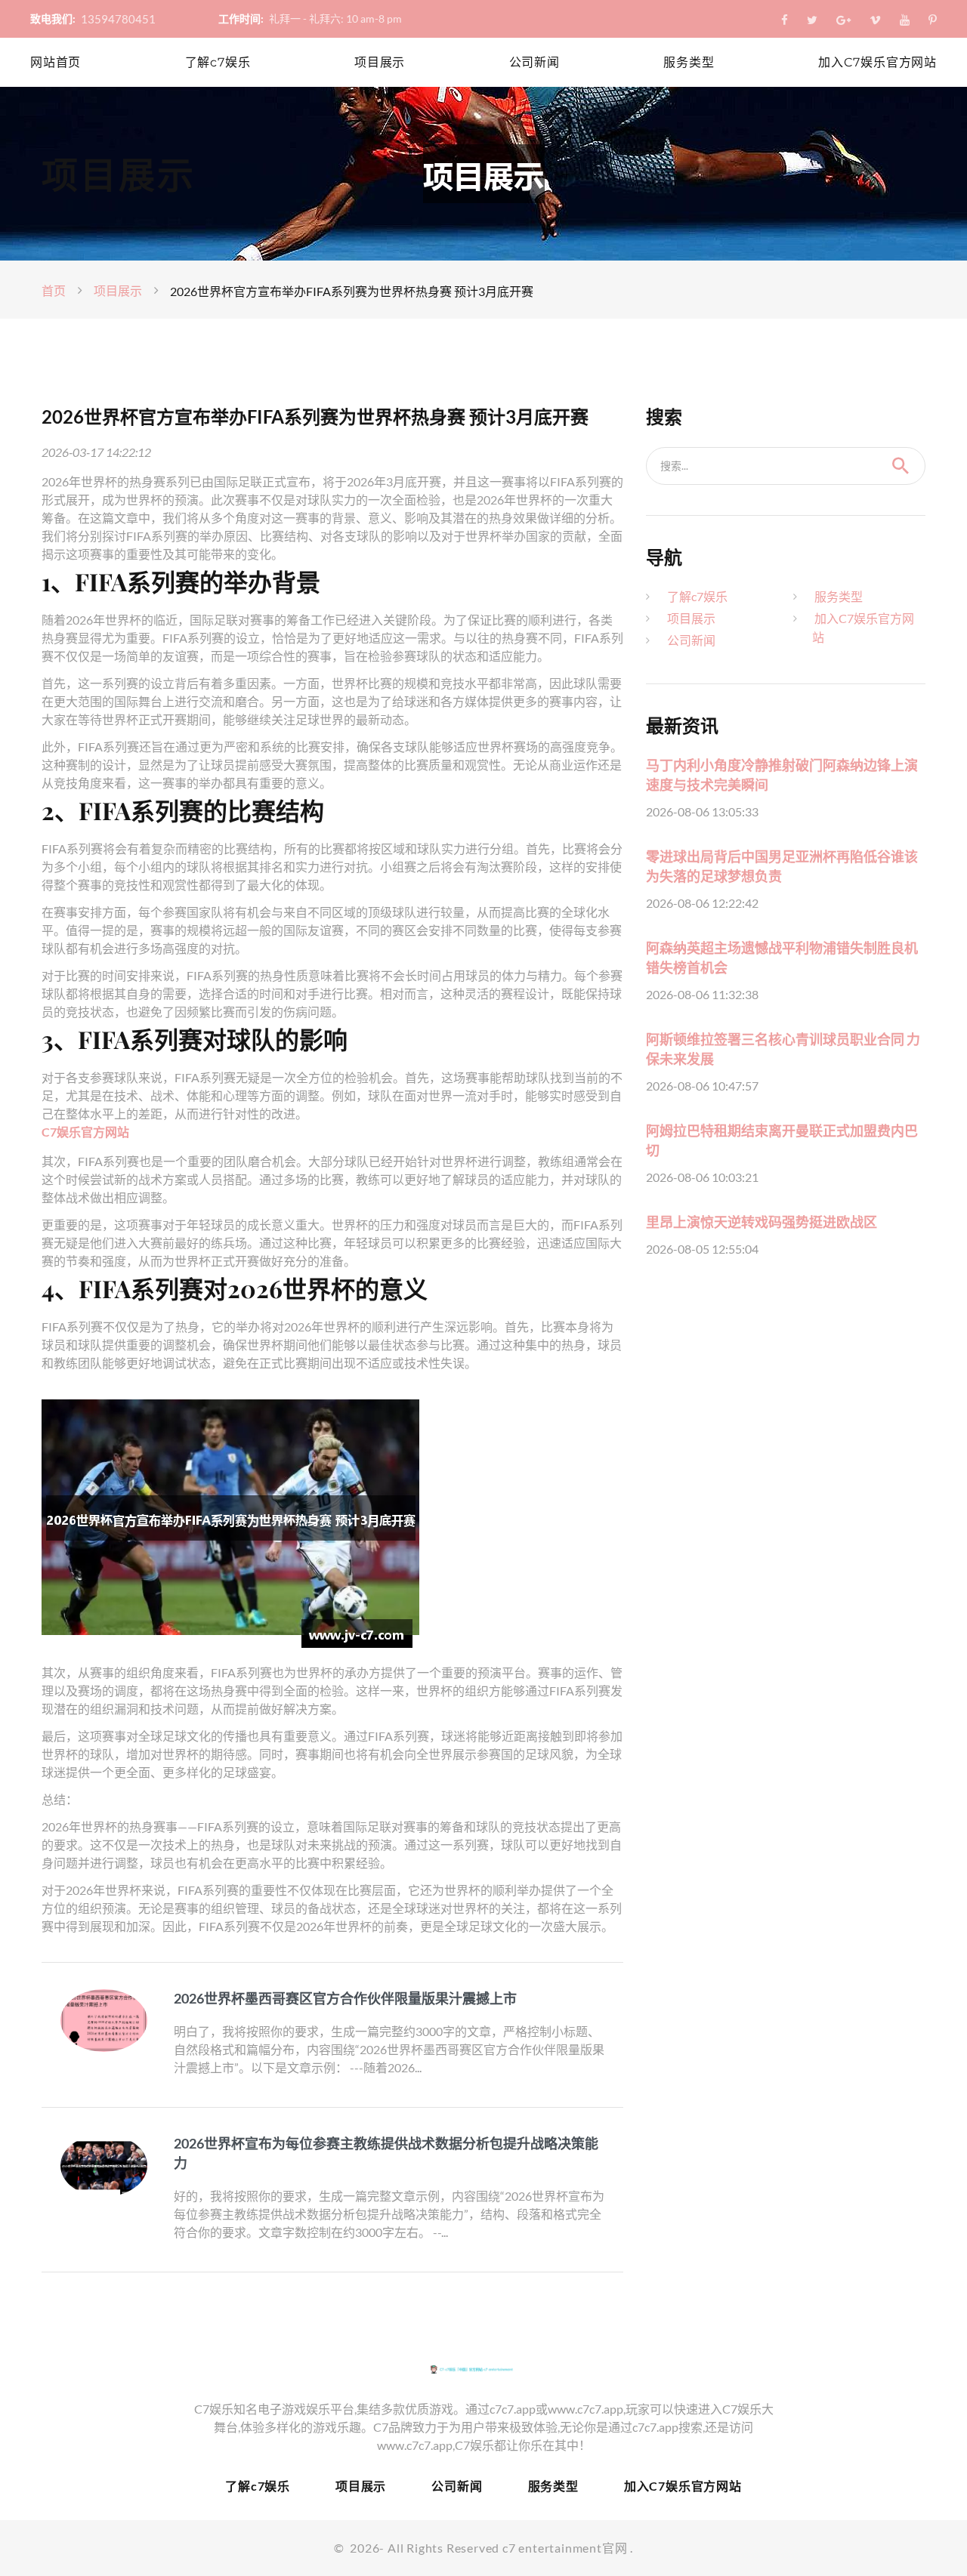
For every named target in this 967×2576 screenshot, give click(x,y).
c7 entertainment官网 (565, 2548)
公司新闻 (534, 62)
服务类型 (689, 62)
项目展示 (380, 62)
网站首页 (56, 62)
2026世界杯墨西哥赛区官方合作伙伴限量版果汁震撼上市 (345, 1998)
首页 (54, 290)
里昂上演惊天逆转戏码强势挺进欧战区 (762, 1222)
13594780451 (118, 19)
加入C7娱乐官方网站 (877, 62)
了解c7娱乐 (218, 62)
